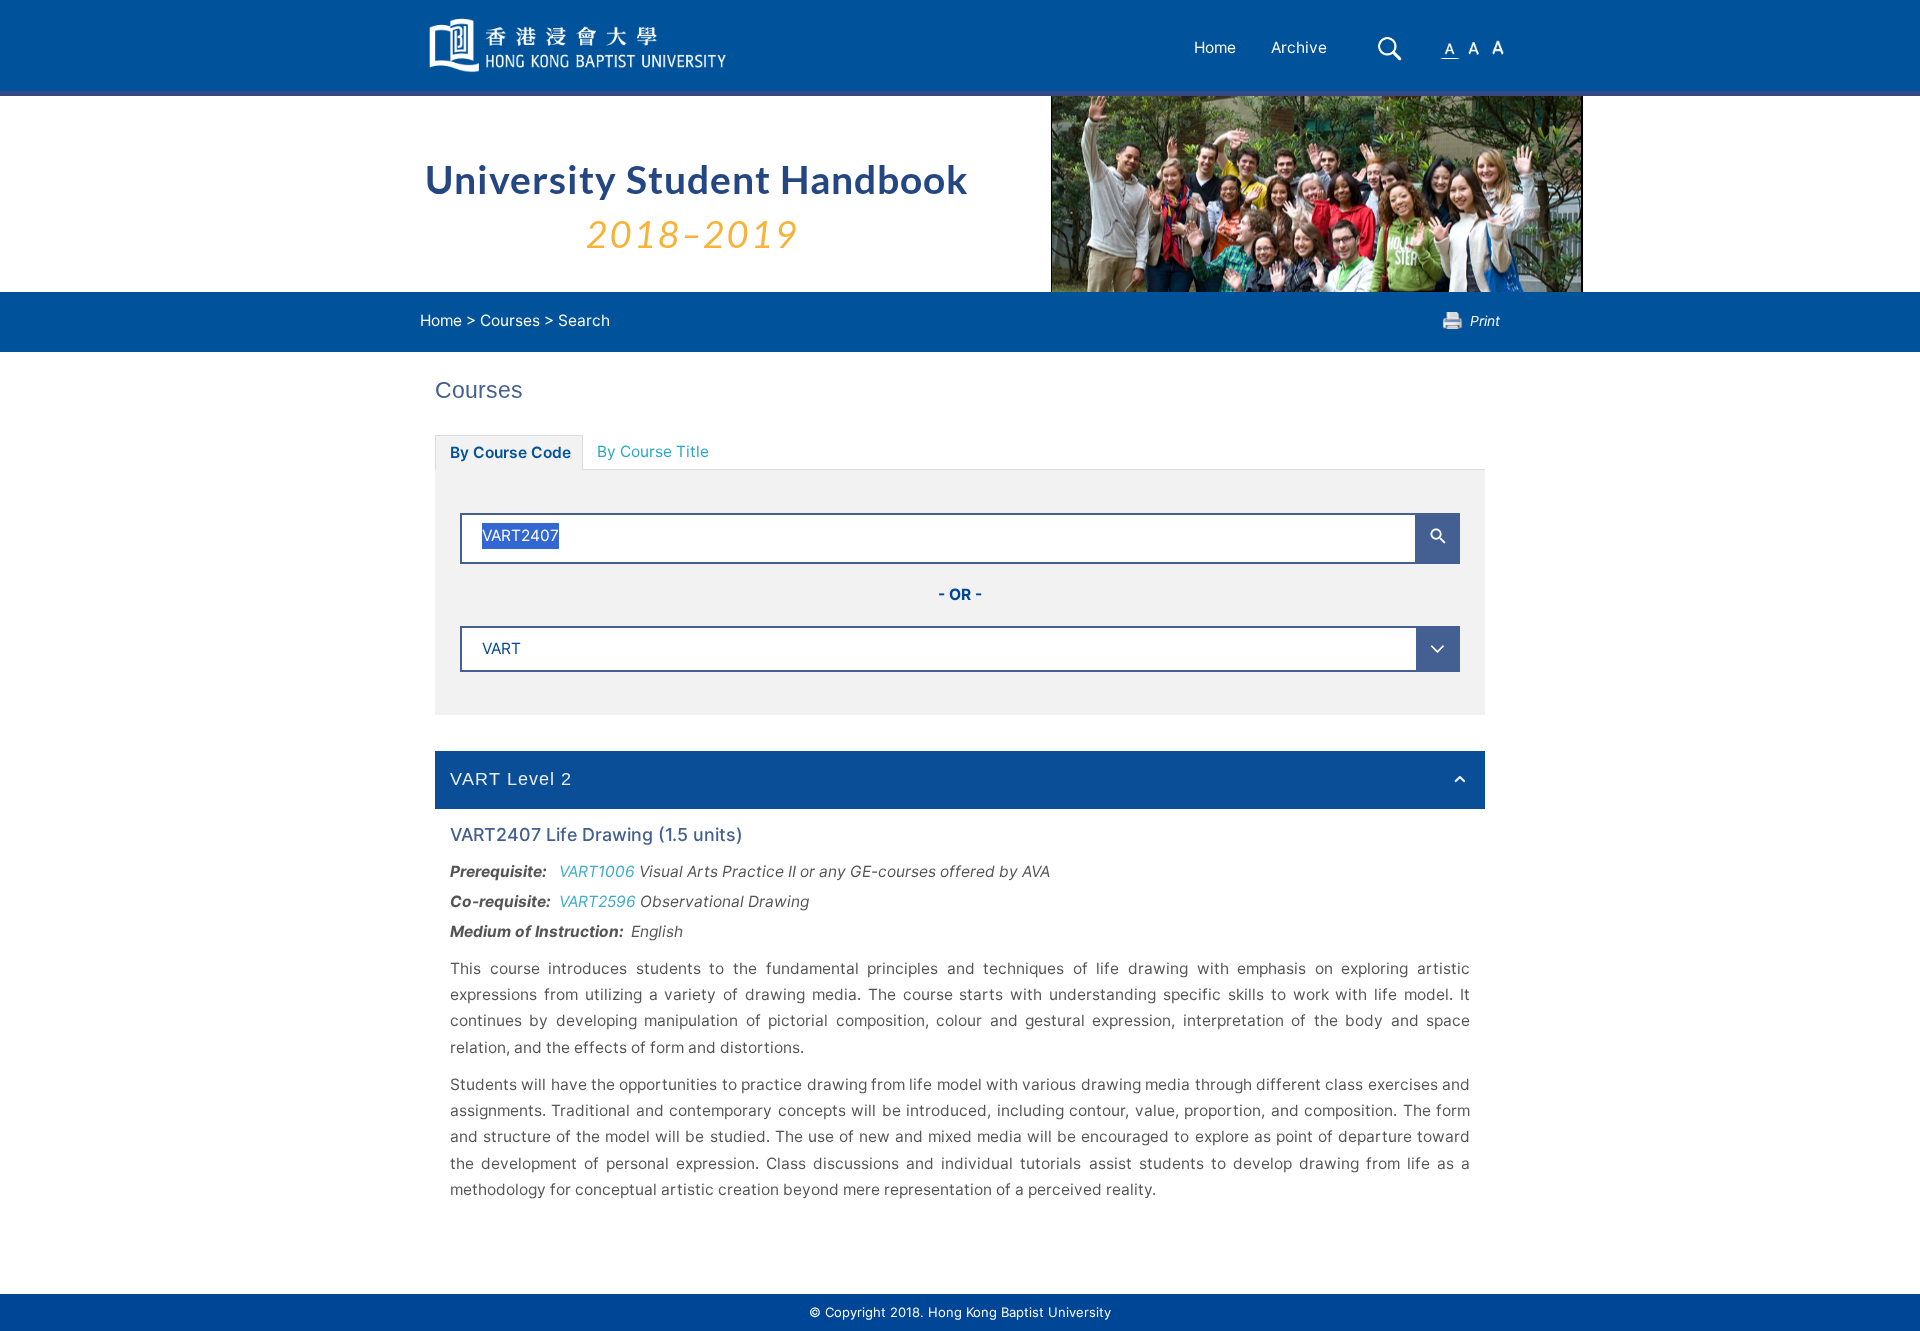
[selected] (581, 45)
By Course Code (510, 452)
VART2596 (597, 901)
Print (1485, 320)
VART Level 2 (511, 779)
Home (1215, 47)
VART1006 (597, 871)
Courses (510, 320)
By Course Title (653, 451)
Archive (1299, 47)
